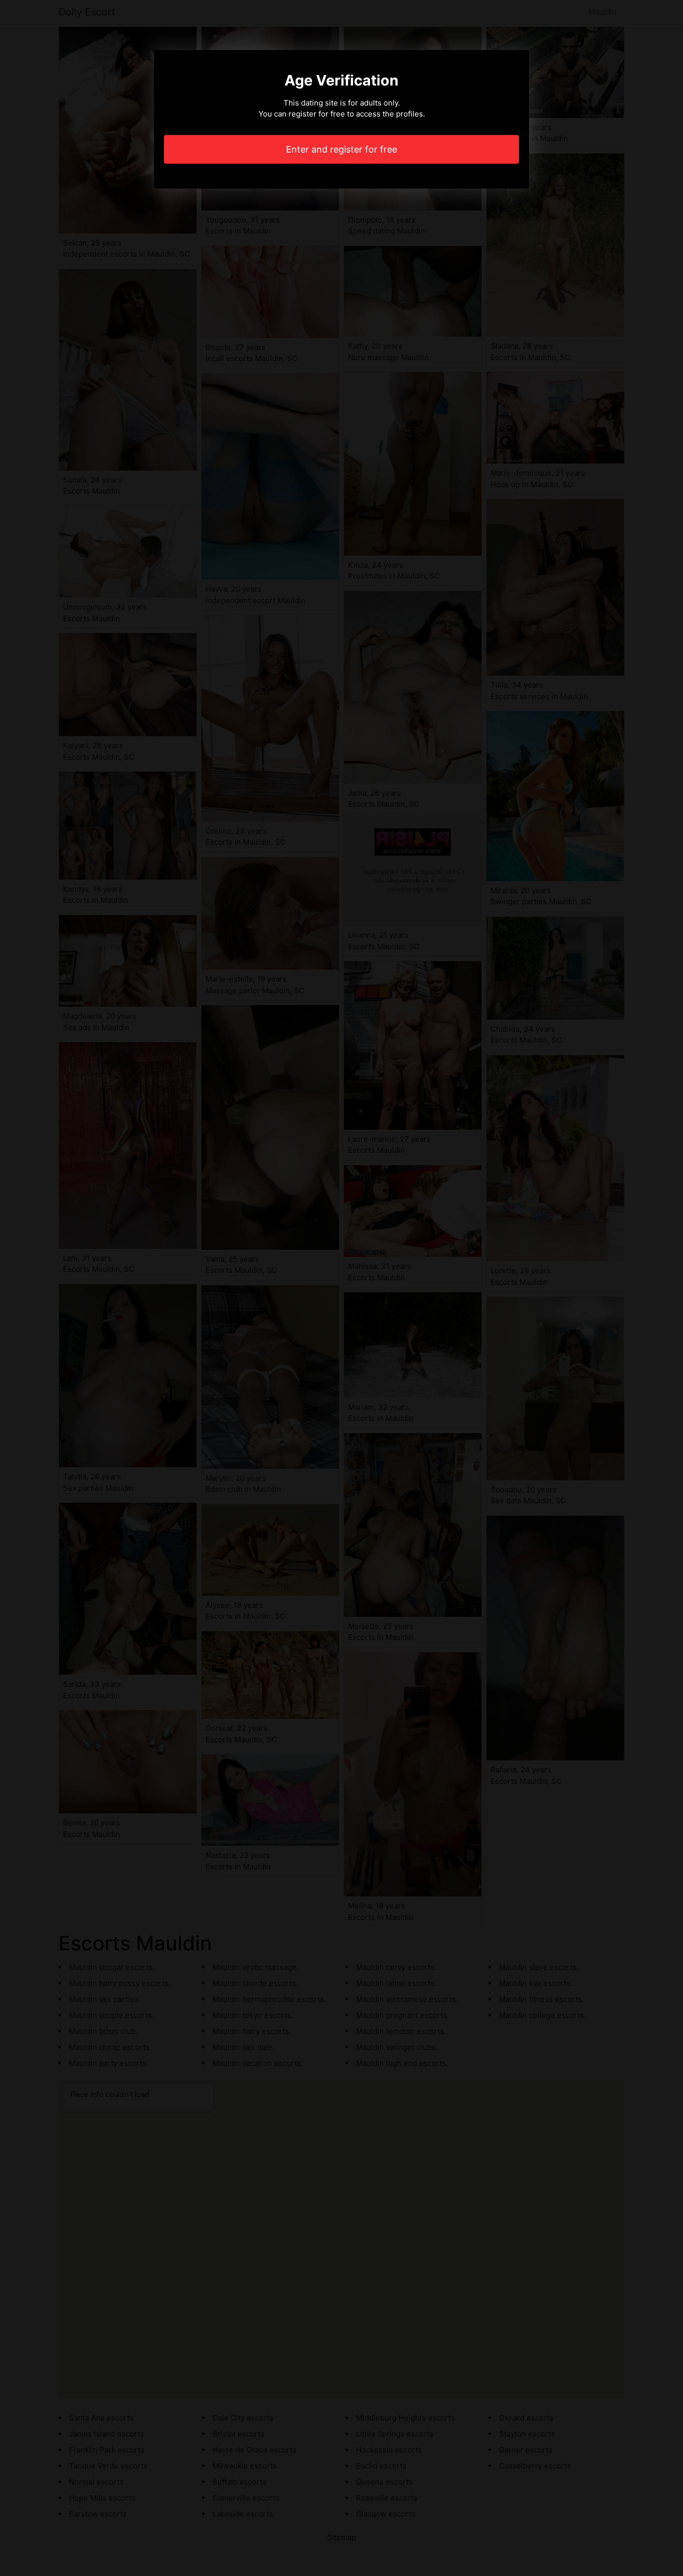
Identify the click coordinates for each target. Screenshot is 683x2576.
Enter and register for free (341, 149)
